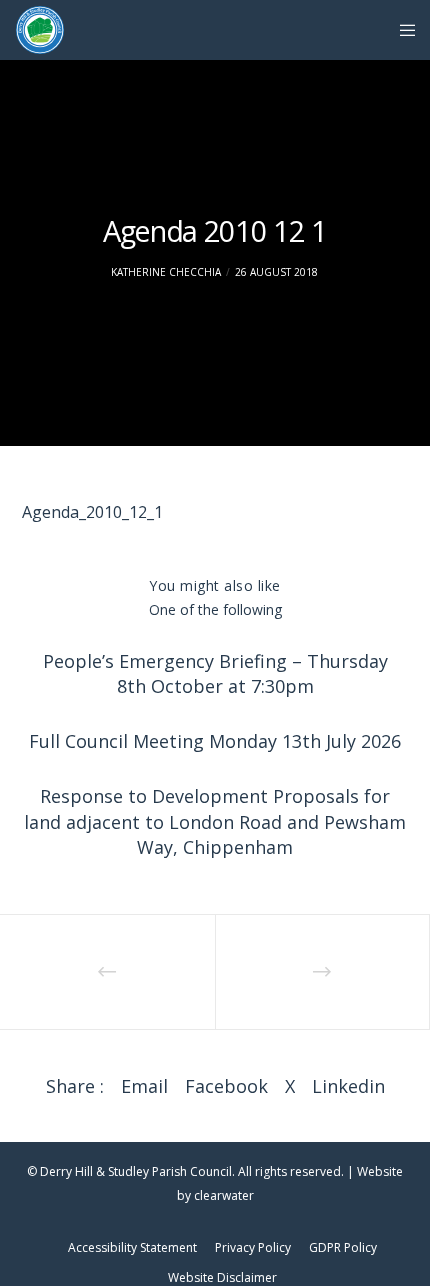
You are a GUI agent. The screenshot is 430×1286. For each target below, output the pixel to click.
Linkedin (348, 1086)
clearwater (224, 1195)
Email (144, 1086)
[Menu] (401, 30)
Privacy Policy (253, 1247)
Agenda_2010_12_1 (92, 512)
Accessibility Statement (132, 1247)
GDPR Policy (343, 1247)
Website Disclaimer (222, 1277)
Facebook (226, 1086)
